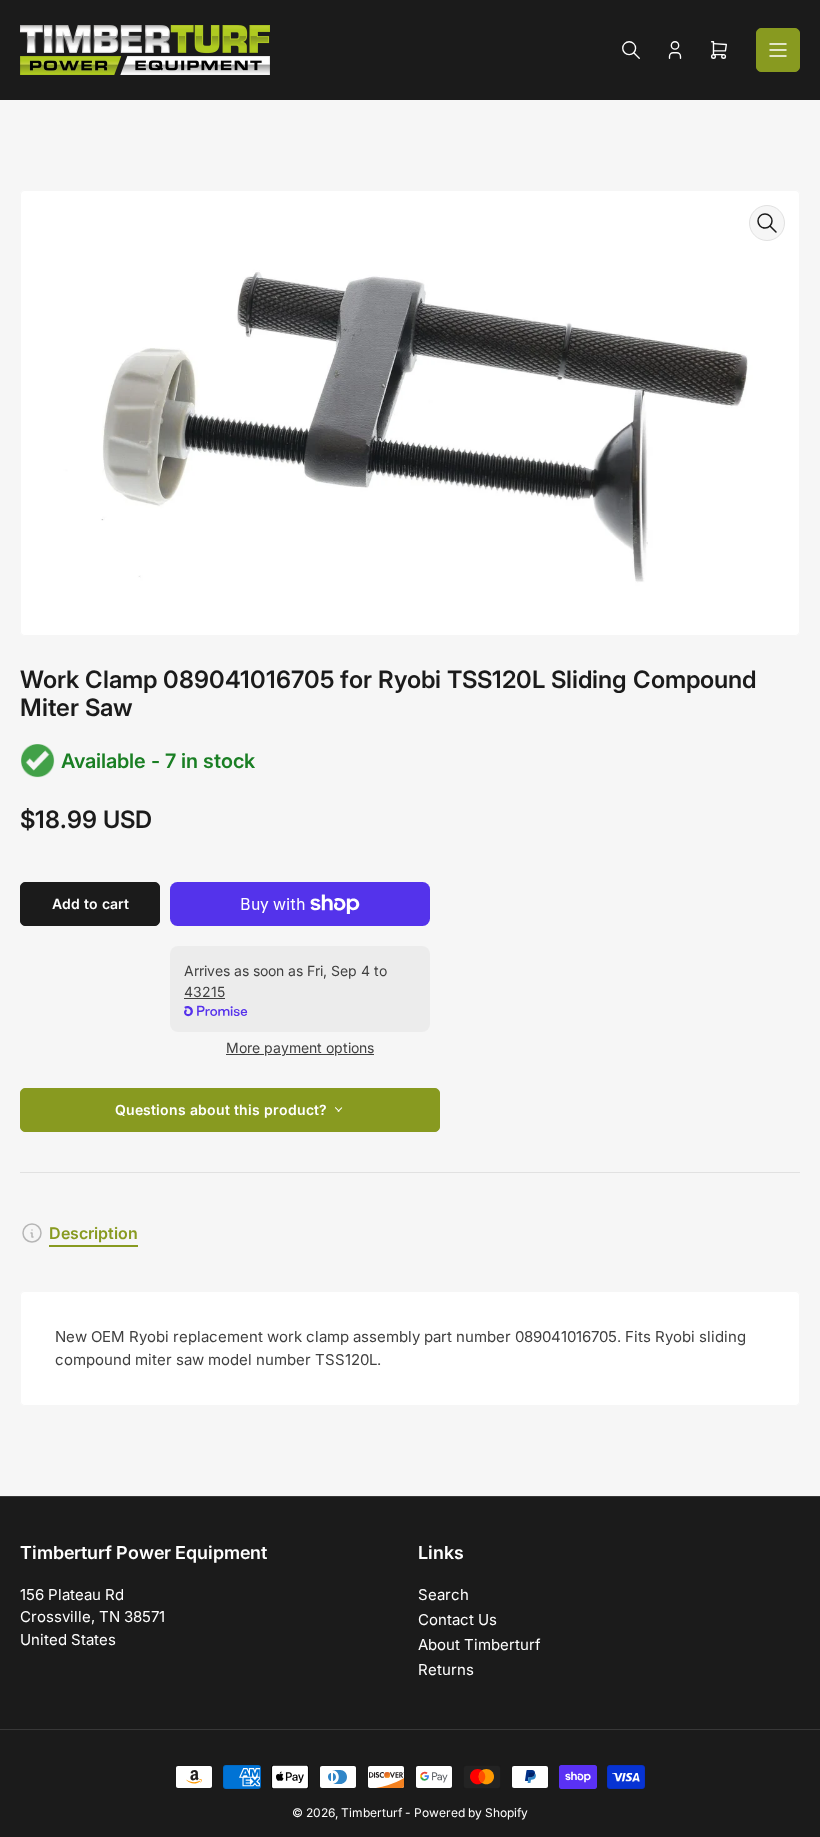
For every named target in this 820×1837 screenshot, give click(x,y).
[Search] (631, 50)
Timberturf (371, 1812)
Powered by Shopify (471, 1812)
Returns (446, 1669)
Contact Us (457, 1619)
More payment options (300, 1047)
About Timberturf (479, 1644)
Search (443, 1594)
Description (93, 1233)
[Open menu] (778, 50)
